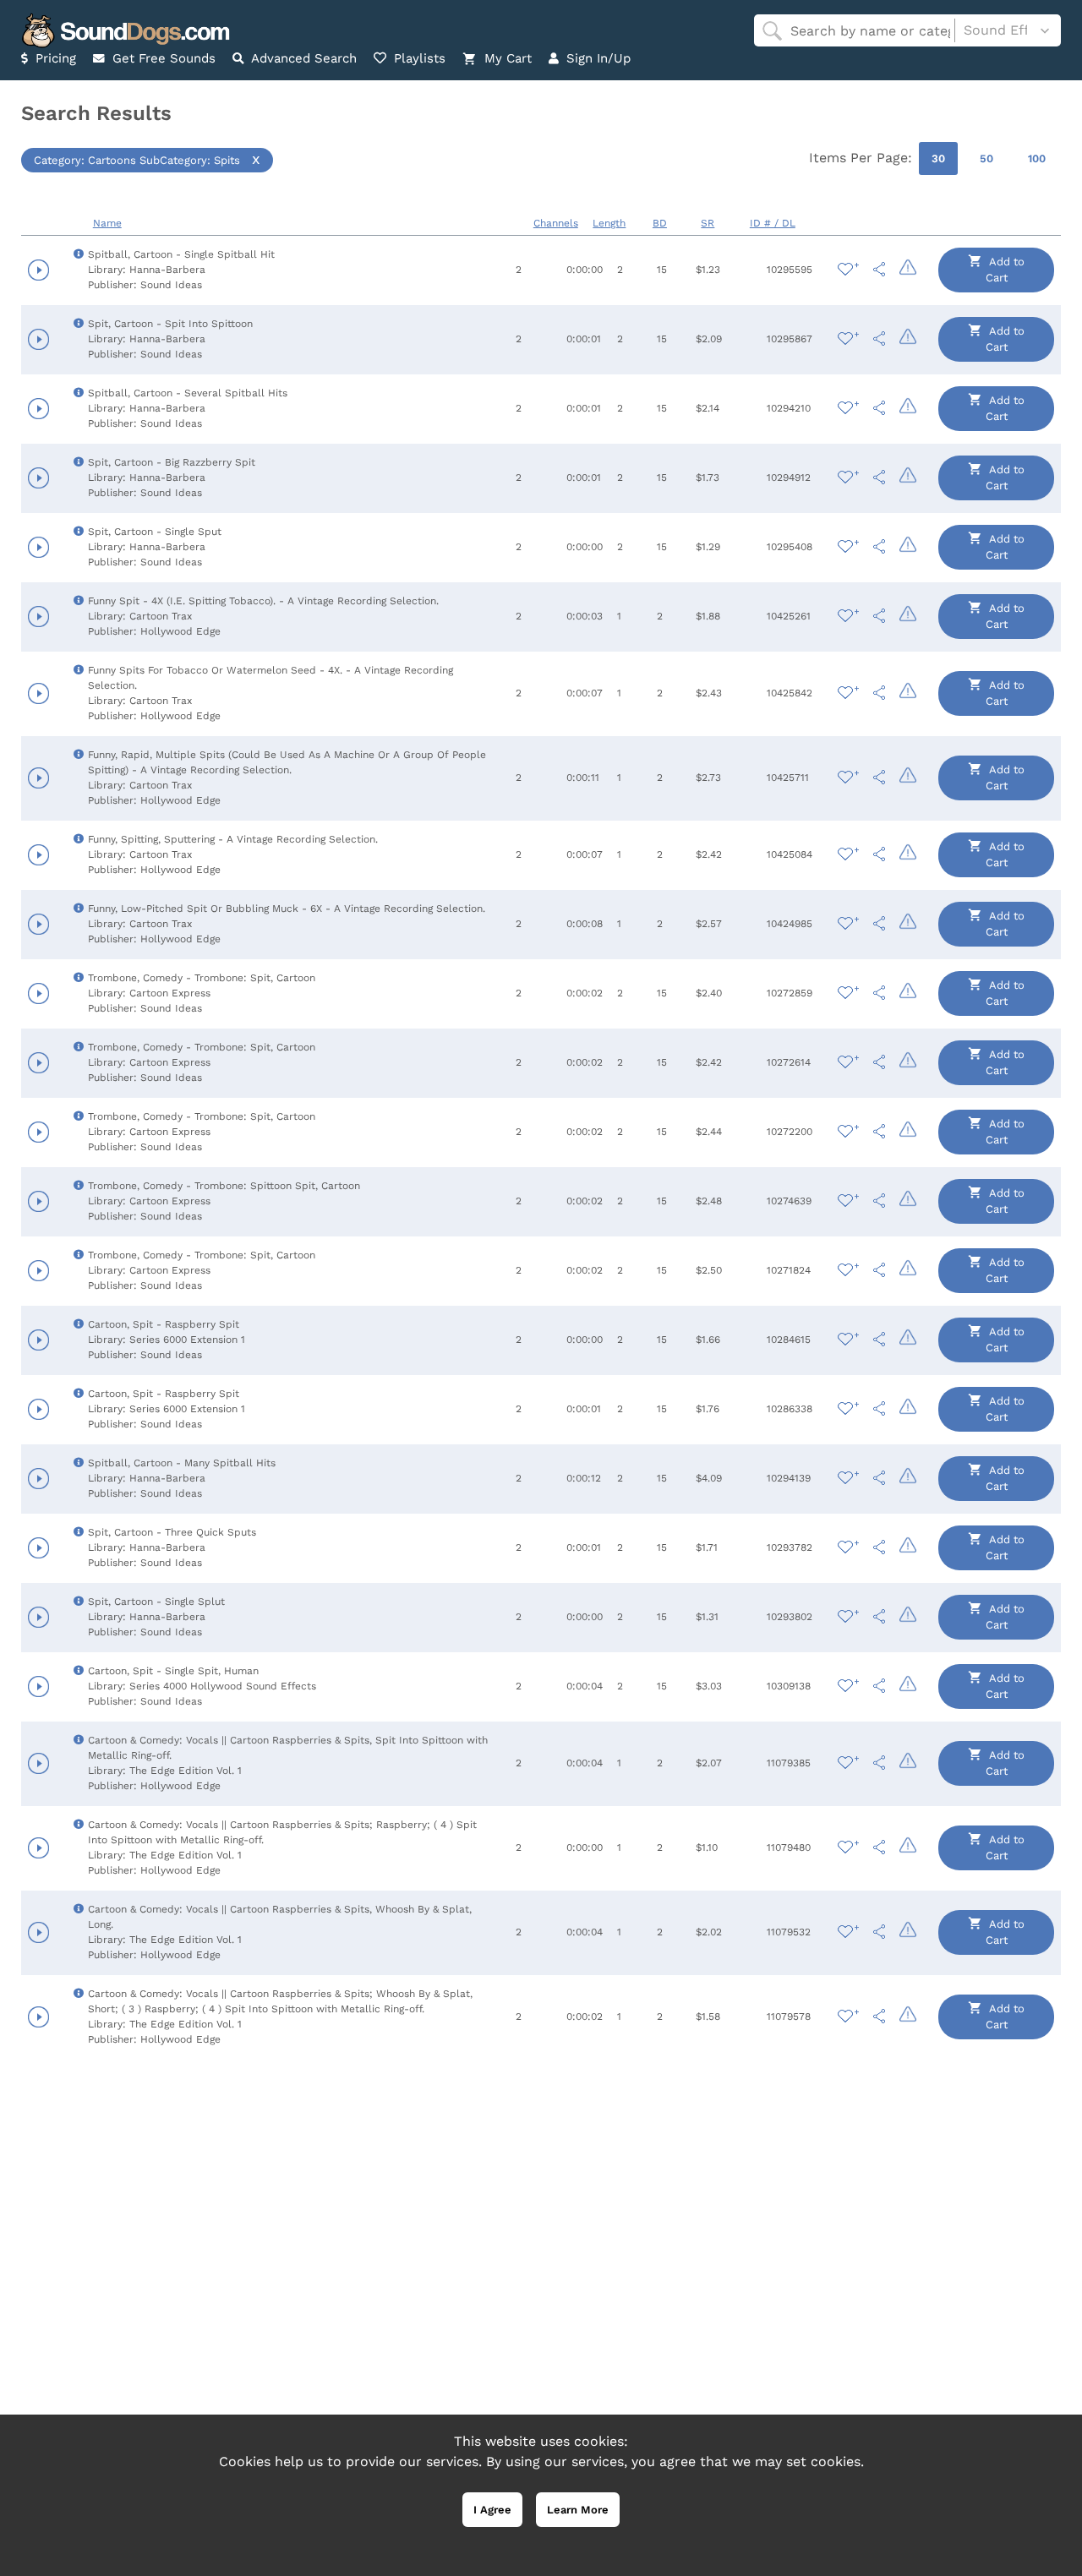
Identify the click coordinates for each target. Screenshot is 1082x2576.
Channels (556, 223)
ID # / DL (773, 223)
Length (609, 223)
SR (708, 223)
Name (107, 223)
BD (660, 223)
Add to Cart (1005, 270)
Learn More (578, 2510)
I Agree (492, 2510)
